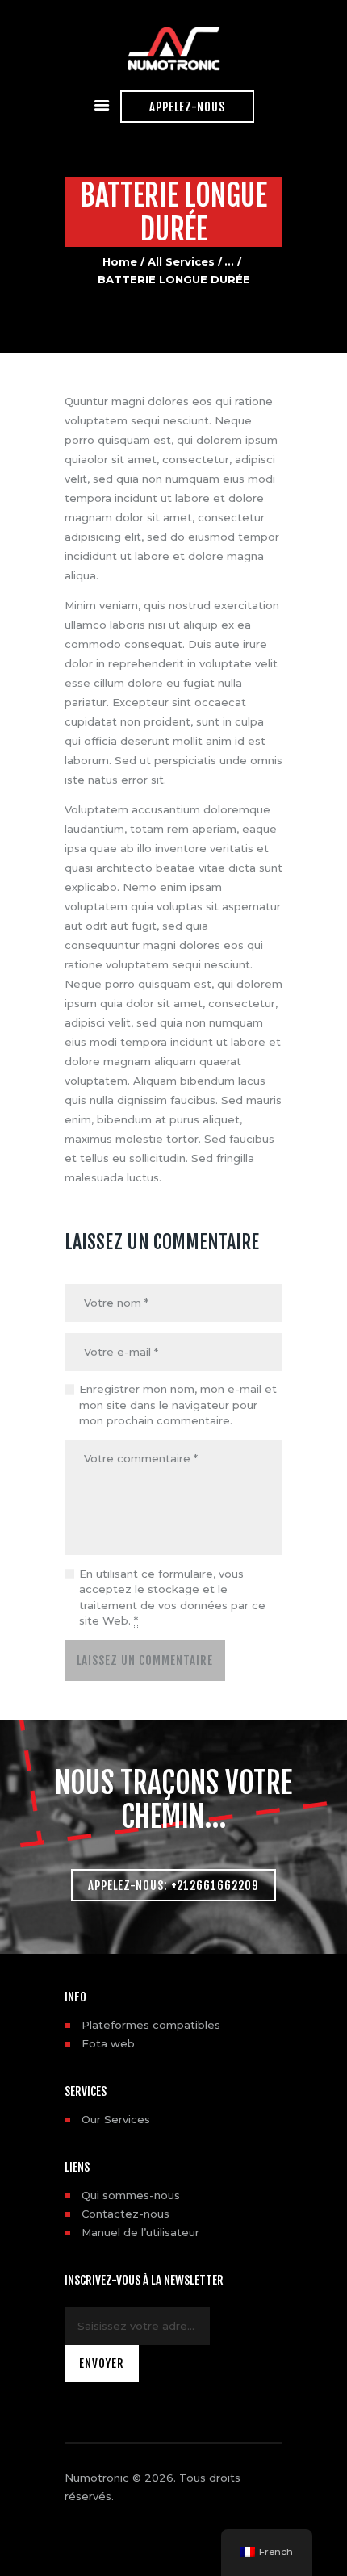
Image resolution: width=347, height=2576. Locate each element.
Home (120, 261)
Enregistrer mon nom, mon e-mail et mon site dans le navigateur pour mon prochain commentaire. (178, 1405)
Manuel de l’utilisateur (140, 2232)
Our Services (116, 2119)
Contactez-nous (125, 2214)
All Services (181, 261)
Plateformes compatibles (151, 2025)
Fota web (108, 2043)
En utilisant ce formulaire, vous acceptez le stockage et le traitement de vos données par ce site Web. (172, 1597)
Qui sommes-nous (131, 2195)
